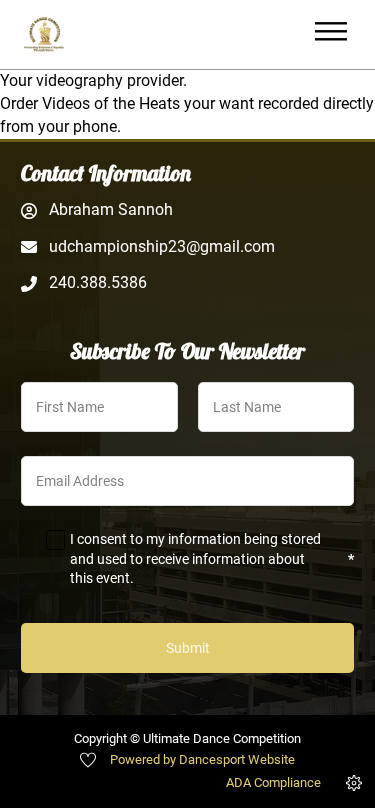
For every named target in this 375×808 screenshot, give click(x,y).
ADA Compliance (273, 782)
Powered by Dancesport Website (202, 759)
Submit (188, 648)
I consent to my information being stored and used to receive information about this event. (212, 558)
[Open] (331, 34)
